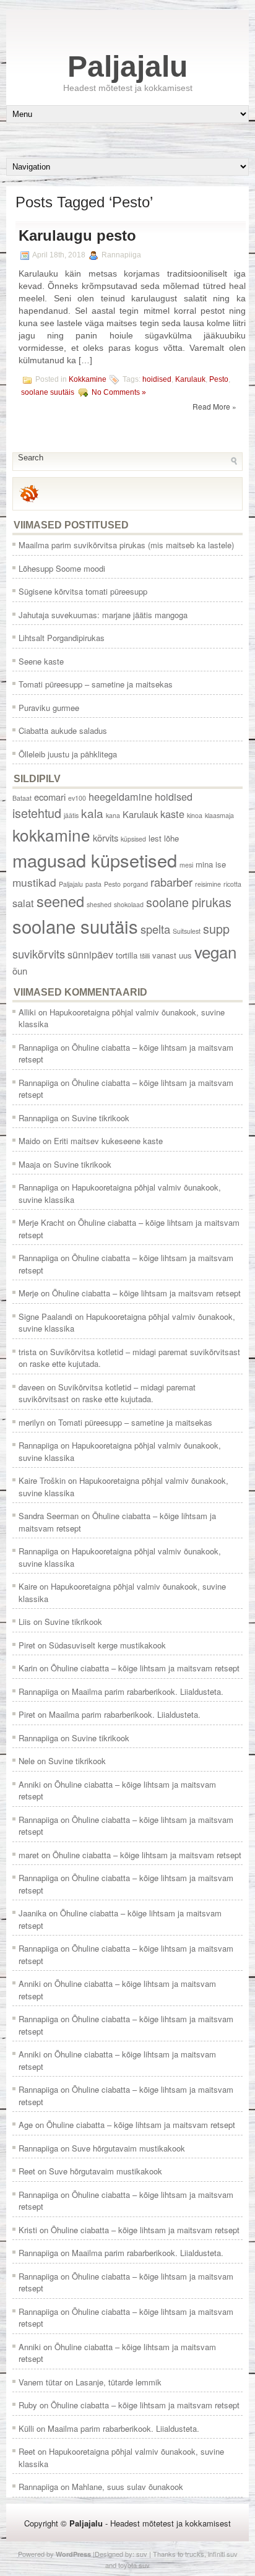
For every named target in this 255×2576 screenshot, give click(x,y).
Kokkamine (88, 379)
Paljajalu (127, 67)
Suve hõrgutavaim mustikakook (128, 2148)
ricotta (232, 884)
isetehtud (37, 813)
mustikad (34, 882)
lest (155, 838)
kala (92, 813)
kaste (172, 814)
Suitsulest (187, 931)
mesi (186, 865)
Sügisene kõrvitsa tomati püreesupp (83, 591)
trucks (195, 2554)
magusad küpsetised (95, 860)
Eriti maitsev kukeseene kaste (108, 1141)
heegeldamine (120, 796)
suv (142, 2554)
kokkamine (51, 834)
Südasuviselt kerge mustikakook (107, 1645)
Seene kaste (41, 661)
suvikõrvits (39, 954)
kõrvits (106, 838)
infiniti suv (223, 2554)
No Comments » (119, 392)
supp (216, 928)
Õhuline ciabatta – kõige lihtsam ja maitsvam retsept (146, 1293)
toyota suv (134, 2565)
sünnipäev (90, 954)
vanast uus (172, 955)
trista (28, 1352)
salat (23, 903)
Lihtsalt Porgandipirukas (62, 638)
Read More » (214, 406)
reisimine (208, 884)
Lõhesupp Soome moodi (62, 568)
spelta (155, 929)
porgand (136, 884)
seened (60, 901)
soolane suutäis (48, 392)
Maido (29, 1141)
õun (20, 971)
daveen (32, 1387)
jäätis (71, 815)
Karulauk (190, 379)
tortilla (127, 955)
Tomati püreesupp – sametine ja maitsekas (96, 684)
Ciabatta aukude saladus (63, 730)
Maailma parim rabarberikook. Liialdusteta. (148, 1691)
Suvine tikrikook (101, 1118)
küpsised (133, 839)
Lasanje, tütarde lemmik (119, 2382)
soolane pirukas (189, 902)
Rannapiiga (38, 1047)
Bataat (22, 798)
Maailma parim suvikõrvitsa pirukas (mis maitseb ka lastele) (126, 545)
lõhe (171, 838)
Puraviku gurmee (49, 708)
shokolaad (129, 904)
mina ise (211, 864)
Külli (26, 2428)
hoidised (157, 379)
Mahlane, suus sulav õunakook (127, 2487)
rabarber (171, 882)
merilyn (32, 1422)
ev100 (77, 798)
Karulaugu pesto (77, 235)
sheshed (99, 904)
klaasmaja (219, 815)
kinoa (195, 815)
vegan (215, 951)
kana (113, 815)
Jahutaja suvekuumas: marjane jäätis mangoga (103, 615)
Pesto (219, 379)
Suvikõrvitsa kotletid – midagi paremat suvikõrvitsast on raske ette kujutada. (107, 1393)
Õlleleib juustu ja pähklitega (68, 754)
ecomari (50, 797)
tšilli (145, 956)
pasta (93, 884)
